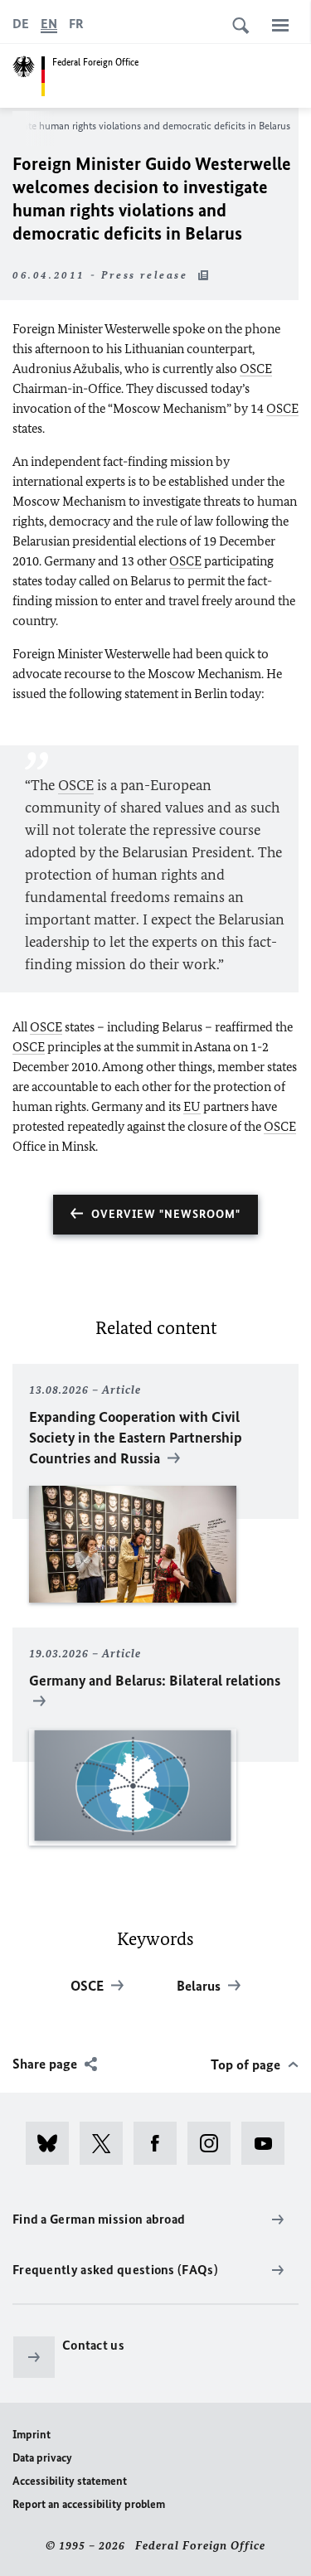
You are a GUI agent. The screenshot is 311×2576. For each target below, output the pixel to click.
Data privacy (42, 2458)
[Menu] (280, 25)
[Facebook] (160, 2143)
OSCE (256, 369)
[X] (107, 2143)
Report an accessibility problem (89, 2504)
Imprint (32, 2435)
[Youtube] (268, 2143)
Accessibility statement (70, 2481)
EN (49, 24)
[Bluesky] (53, 2143)
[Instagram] (214, 2143)
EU (192, 1106)
